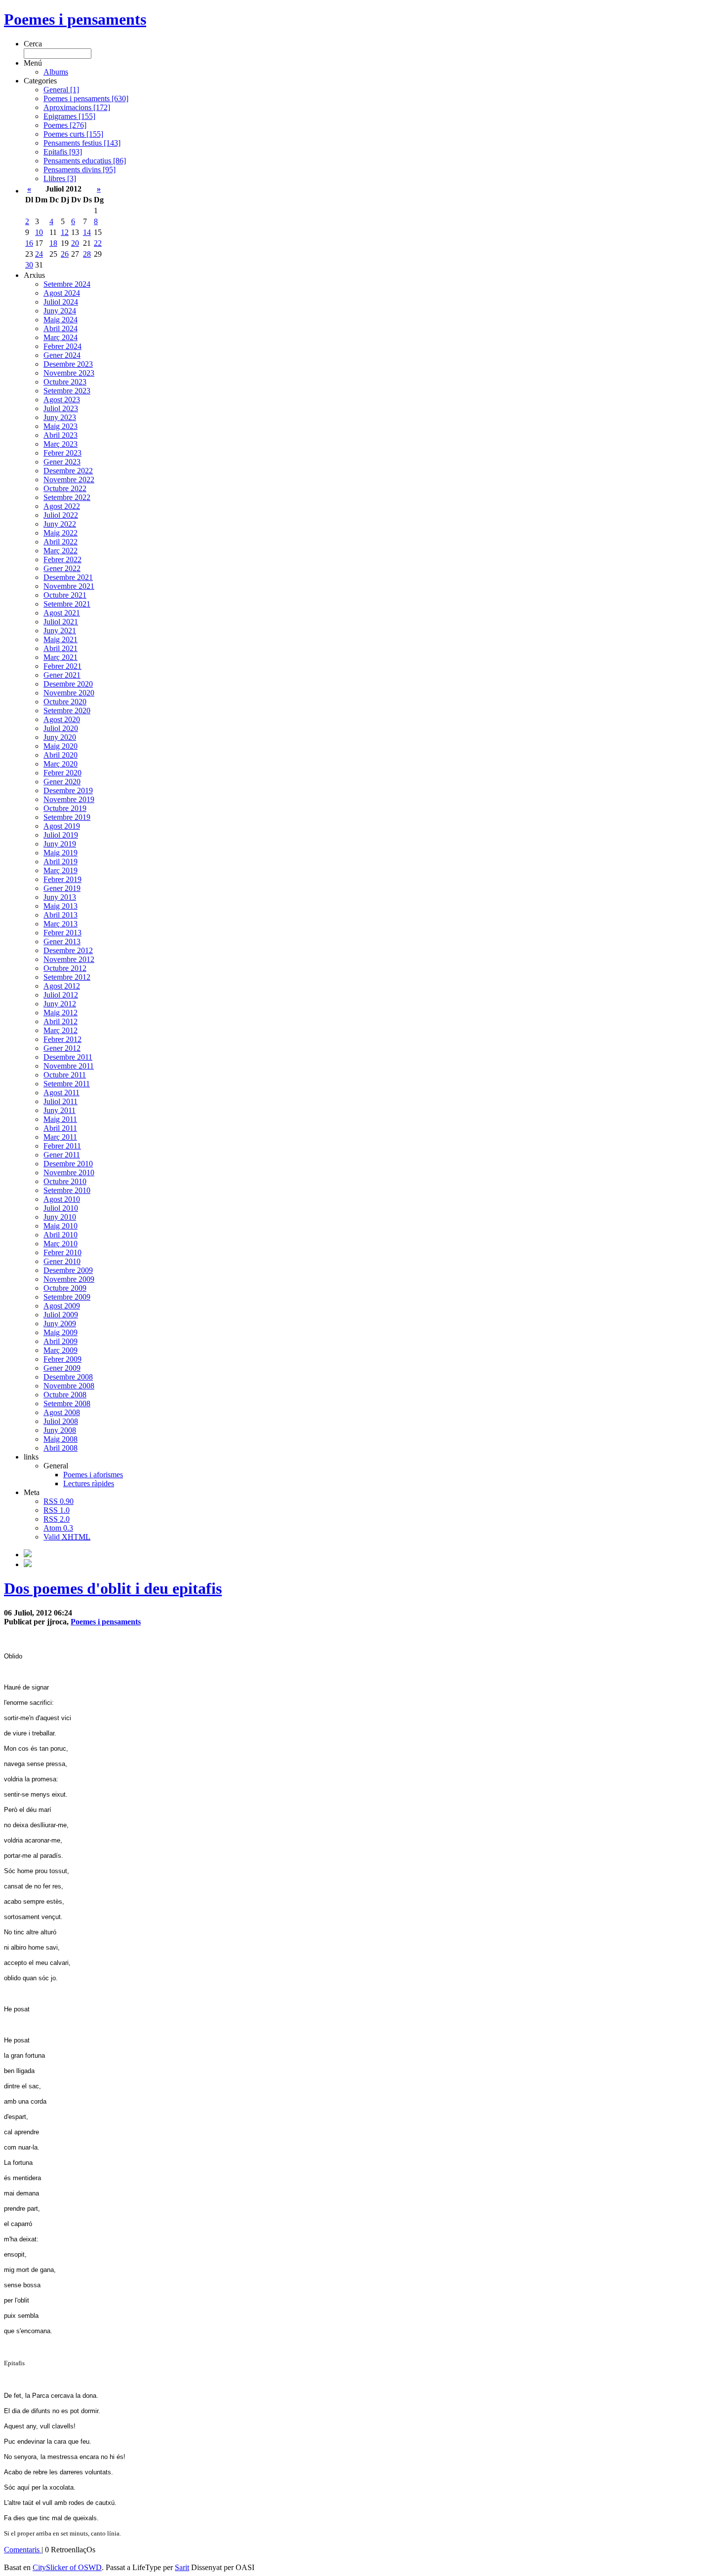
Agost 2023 (62, 400)
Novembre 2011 (69, 1066)
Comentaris (23, 2550)
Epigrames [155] (69, 116)
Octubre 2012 (65, 968)
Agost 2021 (62, 613)
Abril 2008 (60, 1448)
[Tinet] (28, 1564)
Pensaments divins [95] (80, 170)
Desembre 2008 (68, 1377)
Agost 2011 (61, 1093)
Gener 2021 (62, 675)
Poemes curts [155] (73, 134)
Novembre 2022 (69, 480)
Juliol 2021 (61, 622)
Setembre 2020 (67, 711)
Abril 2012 (60, 1021)
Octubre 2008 (65, 1395)
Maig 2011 (60, 1119)
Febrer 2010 (62, 1252)
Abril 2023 (60, 435)
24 (39, 254)
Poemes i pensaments (75, 19)
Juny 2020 (60, 737)
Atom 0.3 (58, 1528)
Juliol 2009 (61, 1315)
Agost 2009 (62, 1306)
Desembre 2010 (68, 1164)
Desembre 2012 (68, 950)
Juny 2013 (60, 897)
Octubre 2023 (65, 382)
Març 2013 (60, 924)
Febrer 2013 (62, 933)
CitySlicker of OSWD (67, 2567)
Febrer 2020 (62, 773)
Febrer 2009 (62, 1359)
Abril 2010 (60, 1235)
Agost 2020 (62, 719)
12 (65, 232)
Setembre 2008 (67, 1403)
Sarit (182, 2567)
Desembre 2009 (68, 1270)
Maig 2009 (60, 1332)
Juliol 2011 (60, 1101)
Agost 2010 (62, 1199)
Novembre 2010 (69, 1173)
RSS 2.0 (57, 1519)
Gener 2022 (62, 568)
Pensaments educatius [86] (85, 161)
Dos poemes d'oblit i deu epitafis (113, 1588)
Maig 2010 (60, 1226)
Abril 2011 (60, 1128)
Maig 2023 (60, 426)
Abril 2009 (60, 1341)
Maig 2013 (60, 906)
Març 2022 (60, 551)
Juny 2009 (60, 1324)
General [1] (61, 90)
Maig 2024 (60, 320)
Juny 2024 (60, 311)
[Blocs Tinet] (28, 1555)
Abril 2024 (60, 328)
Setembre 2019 (67, 817)
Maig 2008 (60, 1439)
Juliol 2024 (61, 302)
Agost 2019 (62, 826)
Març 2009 (60, 1350)
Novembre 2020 (69, 693)
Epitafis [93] (63, 152)
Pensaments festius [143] (82, 143)
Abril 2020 (60, 755)
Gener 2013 (62, 942)
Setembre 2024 (67, 284)
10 (39, 232)
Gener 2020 (62, 782)
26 (65, 254)
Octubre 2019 (65, 808)
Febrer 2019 (62, 879)
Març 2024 (60, 337)
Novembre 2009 (69, 1279)
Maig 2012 (60, 1013)
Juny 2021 (60, 631)
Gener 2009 (62, 1368)
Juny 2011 (60, 1110)
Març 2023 (60, 444)
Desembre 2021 (68, 577)
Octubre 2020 (65, 702)
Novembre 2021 (69, 586)
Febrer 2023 (62, 453)
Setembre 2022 (67, 497)
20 (75, 243)
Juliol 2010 (61, 1208)
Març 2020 (60, 764)
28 (87, 254)
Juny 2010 (60, 1217)
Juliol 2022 (61, 515)
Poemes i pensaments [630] (86, 98)
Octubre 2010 (65, 1181)
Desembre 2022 (68, 471)
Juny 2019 (60, 844)
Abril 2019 (60, 862)
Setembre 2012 (67, 977)
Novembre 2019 (69, 799)
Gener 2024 (62, 355)
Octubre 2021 (65, 595)
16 (29, 243)
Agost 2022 (62, 506)
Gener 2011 (62, 1155)
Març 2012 (60, 1030)
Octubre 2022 (65, 488)
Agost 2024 (62, 293)
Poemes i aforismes (93, 1475)
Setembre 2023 (67, 391)
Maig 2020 (60, 746)
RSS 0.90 (59, 1501)
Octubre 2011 (65, 1075)
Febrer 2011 (62, 1146)
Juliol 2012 (61, 995)
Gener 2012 (62, 1048)
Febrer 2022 (62, 559)
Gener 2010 (62, 1261)
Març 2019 (60, 870)
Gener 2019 (62, 888)
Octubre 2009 (65, 1288)
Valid (67, 1537)
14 (87, 232)
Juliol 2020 (61, 728)
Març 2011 (60, 1137)
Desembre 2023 (68, 364)
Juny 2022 (60, 524)
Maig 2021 (60, 639)
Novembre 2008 (69, 1386)
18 (53, 243)
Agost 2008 (62, 1412)
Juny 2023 (60, 417)
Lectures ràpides (89, 1483)
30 (29, 265)
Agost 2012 (62, 986)
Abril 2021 (60, 648)
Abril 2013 (60, 915)
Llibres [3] (60, 178)
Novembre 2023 (69, 373)
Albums (56, 72)
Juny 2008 (60, 1430)
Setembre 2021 (67, 604)
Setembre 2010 (67, 1190)
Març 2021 (60, 657)
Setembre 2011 (67, 1084)
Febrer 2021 (62, 666)
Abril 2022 (60, 542)
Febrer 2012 (62, 1039)
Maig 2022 (60, 533)
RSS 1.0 (57, 1510)
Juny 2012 (60, 1004)
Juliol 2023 (61, 408)
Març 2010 (60, 1244)
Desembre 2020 (68, 684)
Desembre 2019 (68, 790)
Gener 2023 (62, 462)
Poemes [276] (65, 125)
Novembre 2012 (69, 959)
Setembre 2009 (67, 1297)
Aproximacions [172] (77, 107)
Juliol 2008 (61, 1421)
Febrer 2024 (62, 346)
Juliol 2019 (61, 835)
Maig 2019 (60, 853)
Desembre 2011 (68, 1057)
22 (98, 243)
